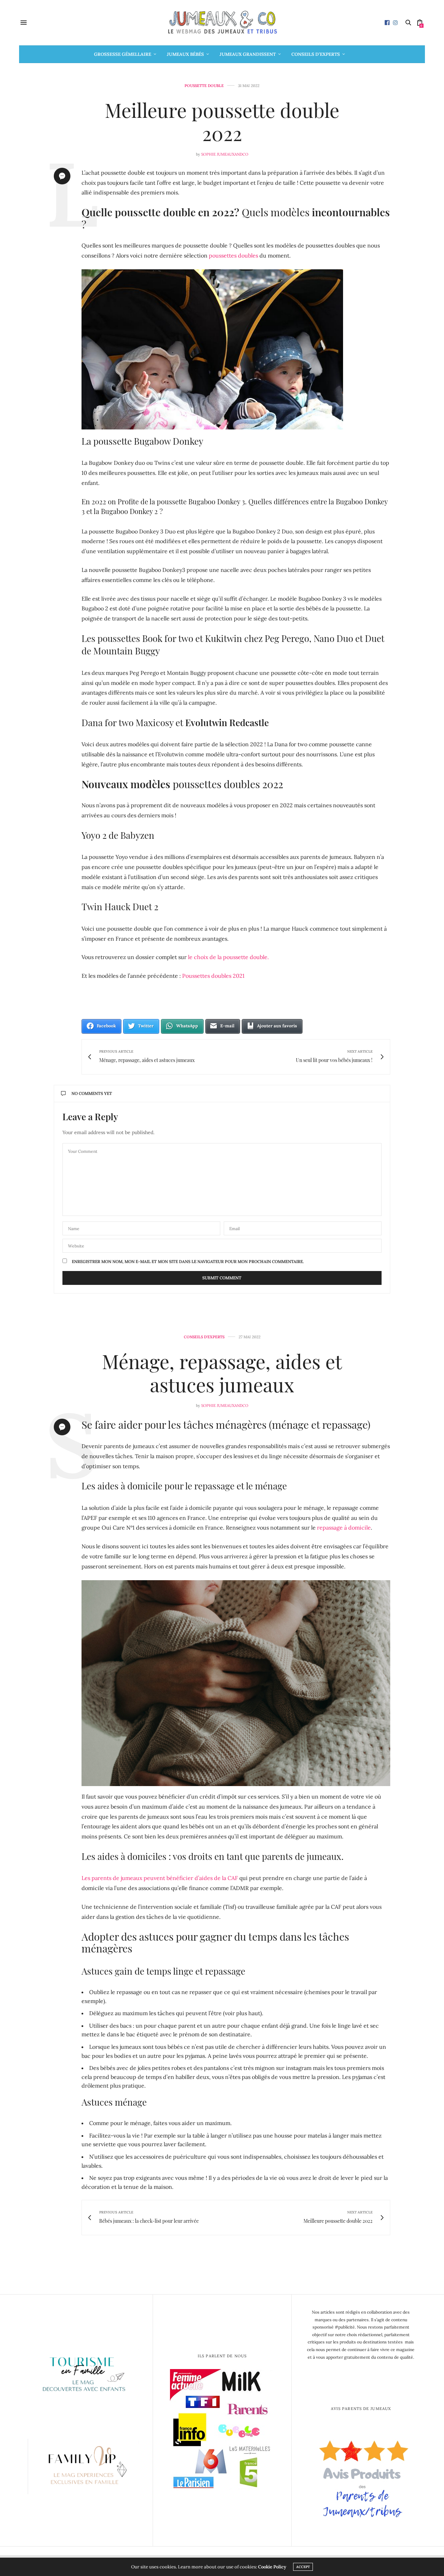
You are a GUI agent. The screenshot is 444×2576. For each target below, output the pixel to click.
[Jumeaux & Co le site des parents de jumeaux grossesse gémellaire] (222, 23)
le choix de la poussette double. (228, 957)
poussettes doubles (233, 255)
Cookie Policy (272, 2567)
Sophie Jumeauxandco (225, 154)
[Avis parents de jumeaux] (361, 2476)
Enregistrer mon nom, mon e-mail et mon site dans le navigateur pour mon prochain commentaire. (188, 1262)
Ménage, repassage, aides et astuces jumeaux (222, 1373)
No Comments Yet (92, 1093)
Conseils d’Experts (316, 54)
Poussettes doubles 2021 (213, 976)
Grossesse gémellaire (123, 54)
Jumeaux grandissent (248, 54)
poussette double (204, 86)
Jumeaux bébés (185, 54)
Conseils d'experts (204, 1337)
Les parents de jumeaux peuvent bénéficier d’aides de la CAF (160, 1878)
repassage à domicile (344, 1528)
